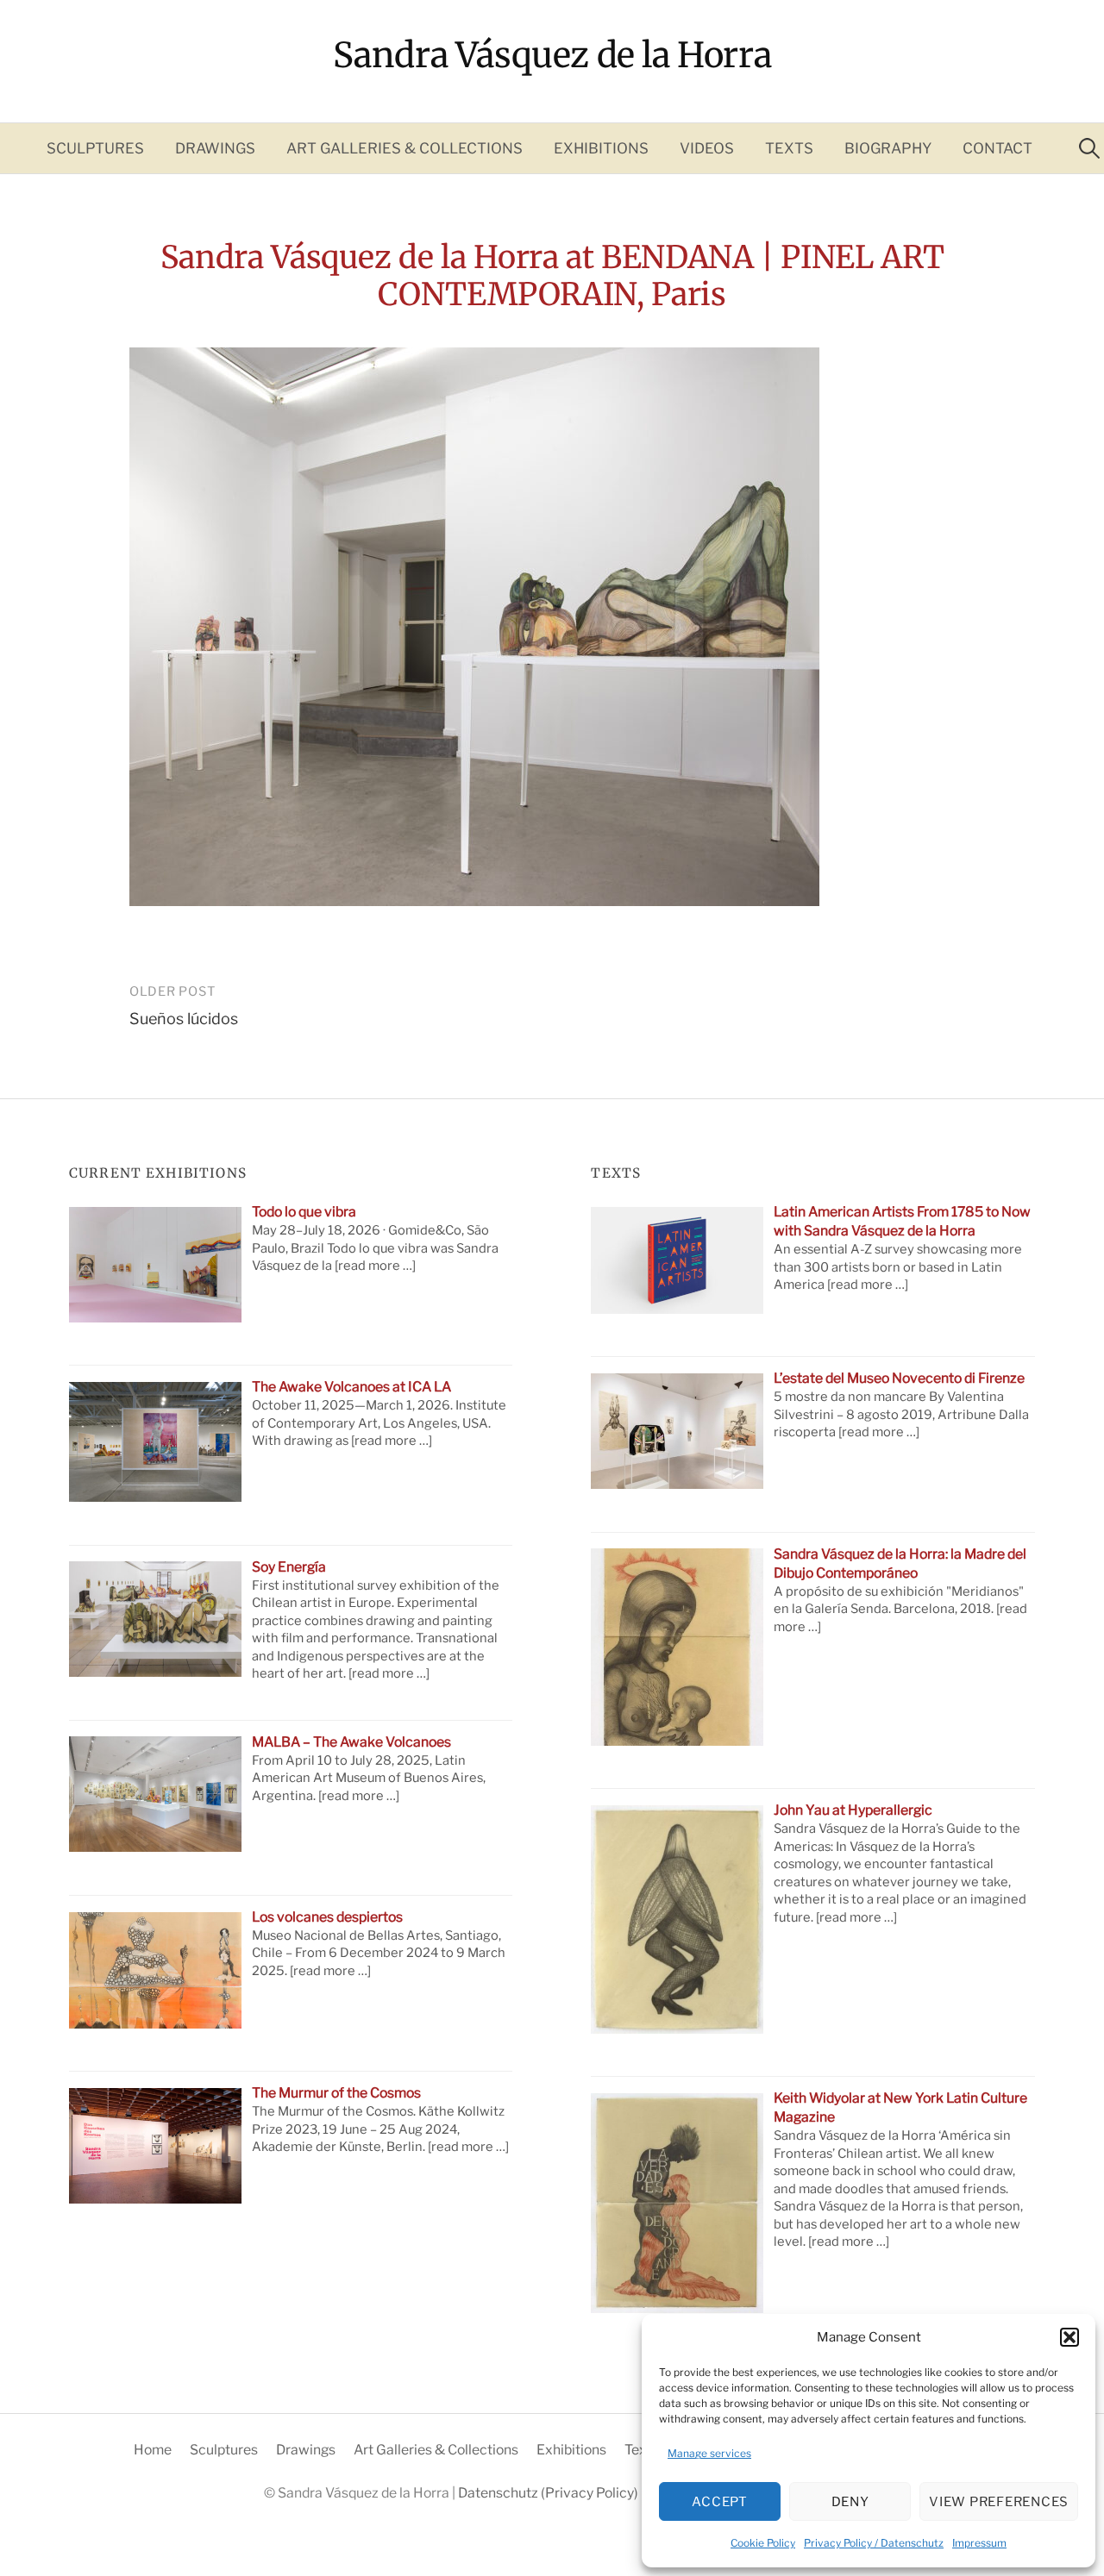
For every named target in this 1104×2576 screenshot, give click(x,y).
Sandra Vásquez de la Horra (552, 55)
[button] (1069, 2337)
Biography (888, 148)
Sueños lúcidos (184, 1019)
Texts (789, 148)
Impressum (979, 2543)
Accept (720, 2502)
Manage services (709, 2453)
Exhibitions (601, 148)
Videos (707, 148)
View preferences (999, 2502)
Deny (850, 2502)
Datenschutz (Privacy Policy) (549, 2493)
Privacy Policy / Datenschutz (874, 2543)
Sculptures (95, 148)
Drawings (215, 148)
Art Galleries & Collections (405, 148)
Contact (997, 148)
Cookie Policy (763, 2543)
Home (153, 2450)
